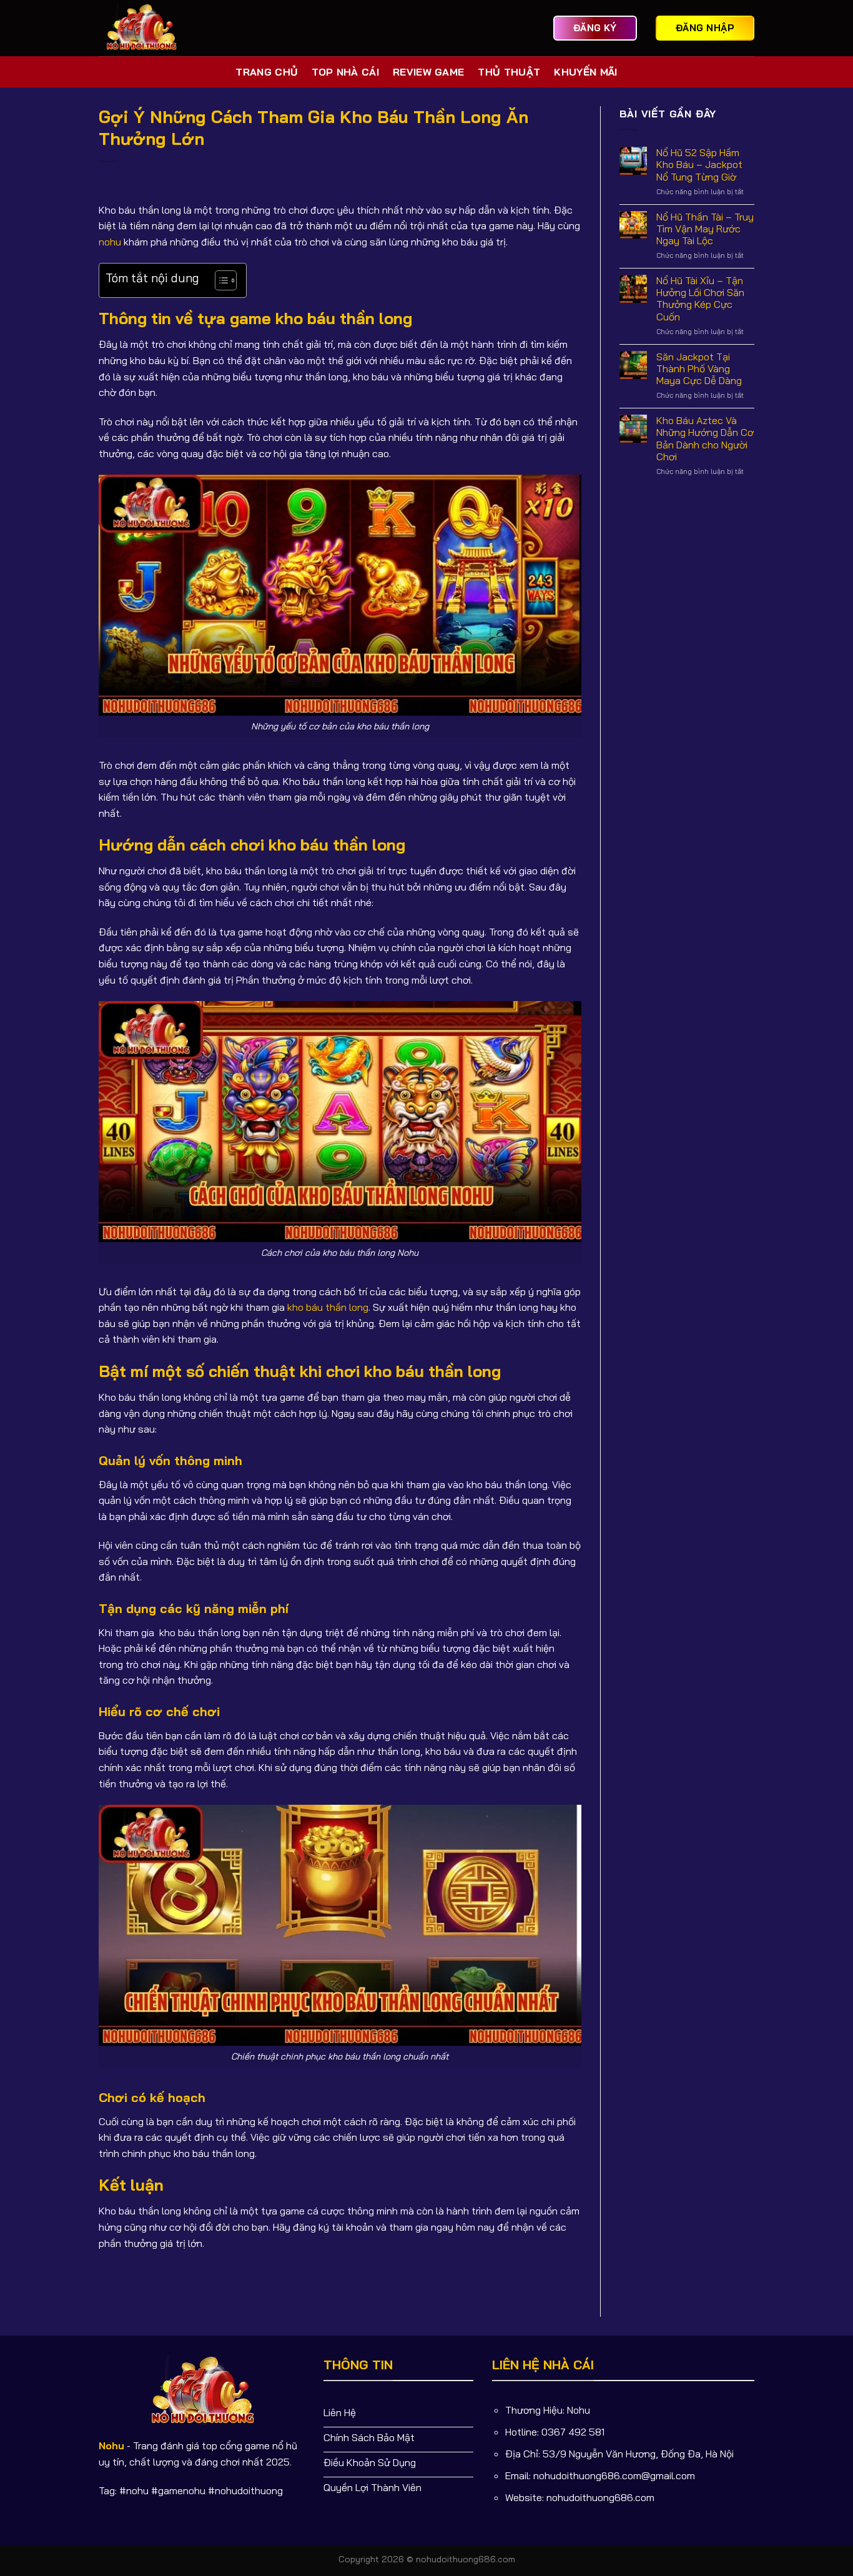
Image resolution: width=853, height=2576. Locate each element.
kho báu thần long (328, 1307)
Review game (429, 72)
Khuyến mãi (585, 72)
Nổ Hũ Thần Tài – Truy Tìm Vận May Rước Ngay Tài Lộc (705, 229)
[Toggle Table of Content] (219, 280)
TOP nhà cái (345, 72)
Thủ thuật (509, 72)
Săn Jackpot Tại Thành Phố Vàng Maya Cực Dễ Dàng (699, 369)
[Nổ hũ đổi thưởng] (145, 28)
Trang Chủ (267, 72)
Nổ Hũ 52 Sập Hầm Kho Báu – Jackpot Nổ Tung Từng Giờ (699, 165)
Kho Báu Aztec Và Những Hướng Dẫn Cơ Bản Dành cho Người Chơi (705, 439)
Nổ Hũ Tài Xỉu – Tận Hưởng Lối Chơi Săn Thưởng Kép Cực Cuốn (700, 299)
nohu (110, 242)
